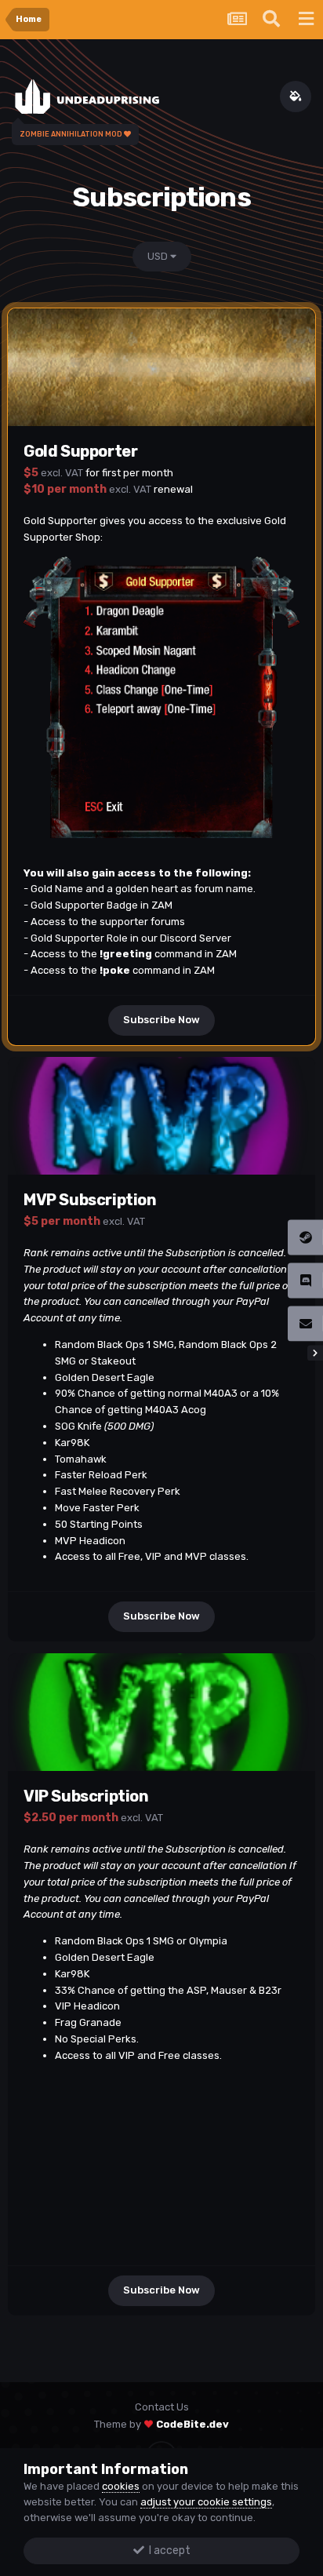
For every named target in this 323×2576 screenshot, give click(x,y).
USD (159, 256)
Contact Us (162, 2407)
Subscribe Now (161, 1020)
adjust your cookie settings (206, 2502)
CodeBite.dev (192, 2424)
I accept (167, 2550)
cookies (121, 2486)
